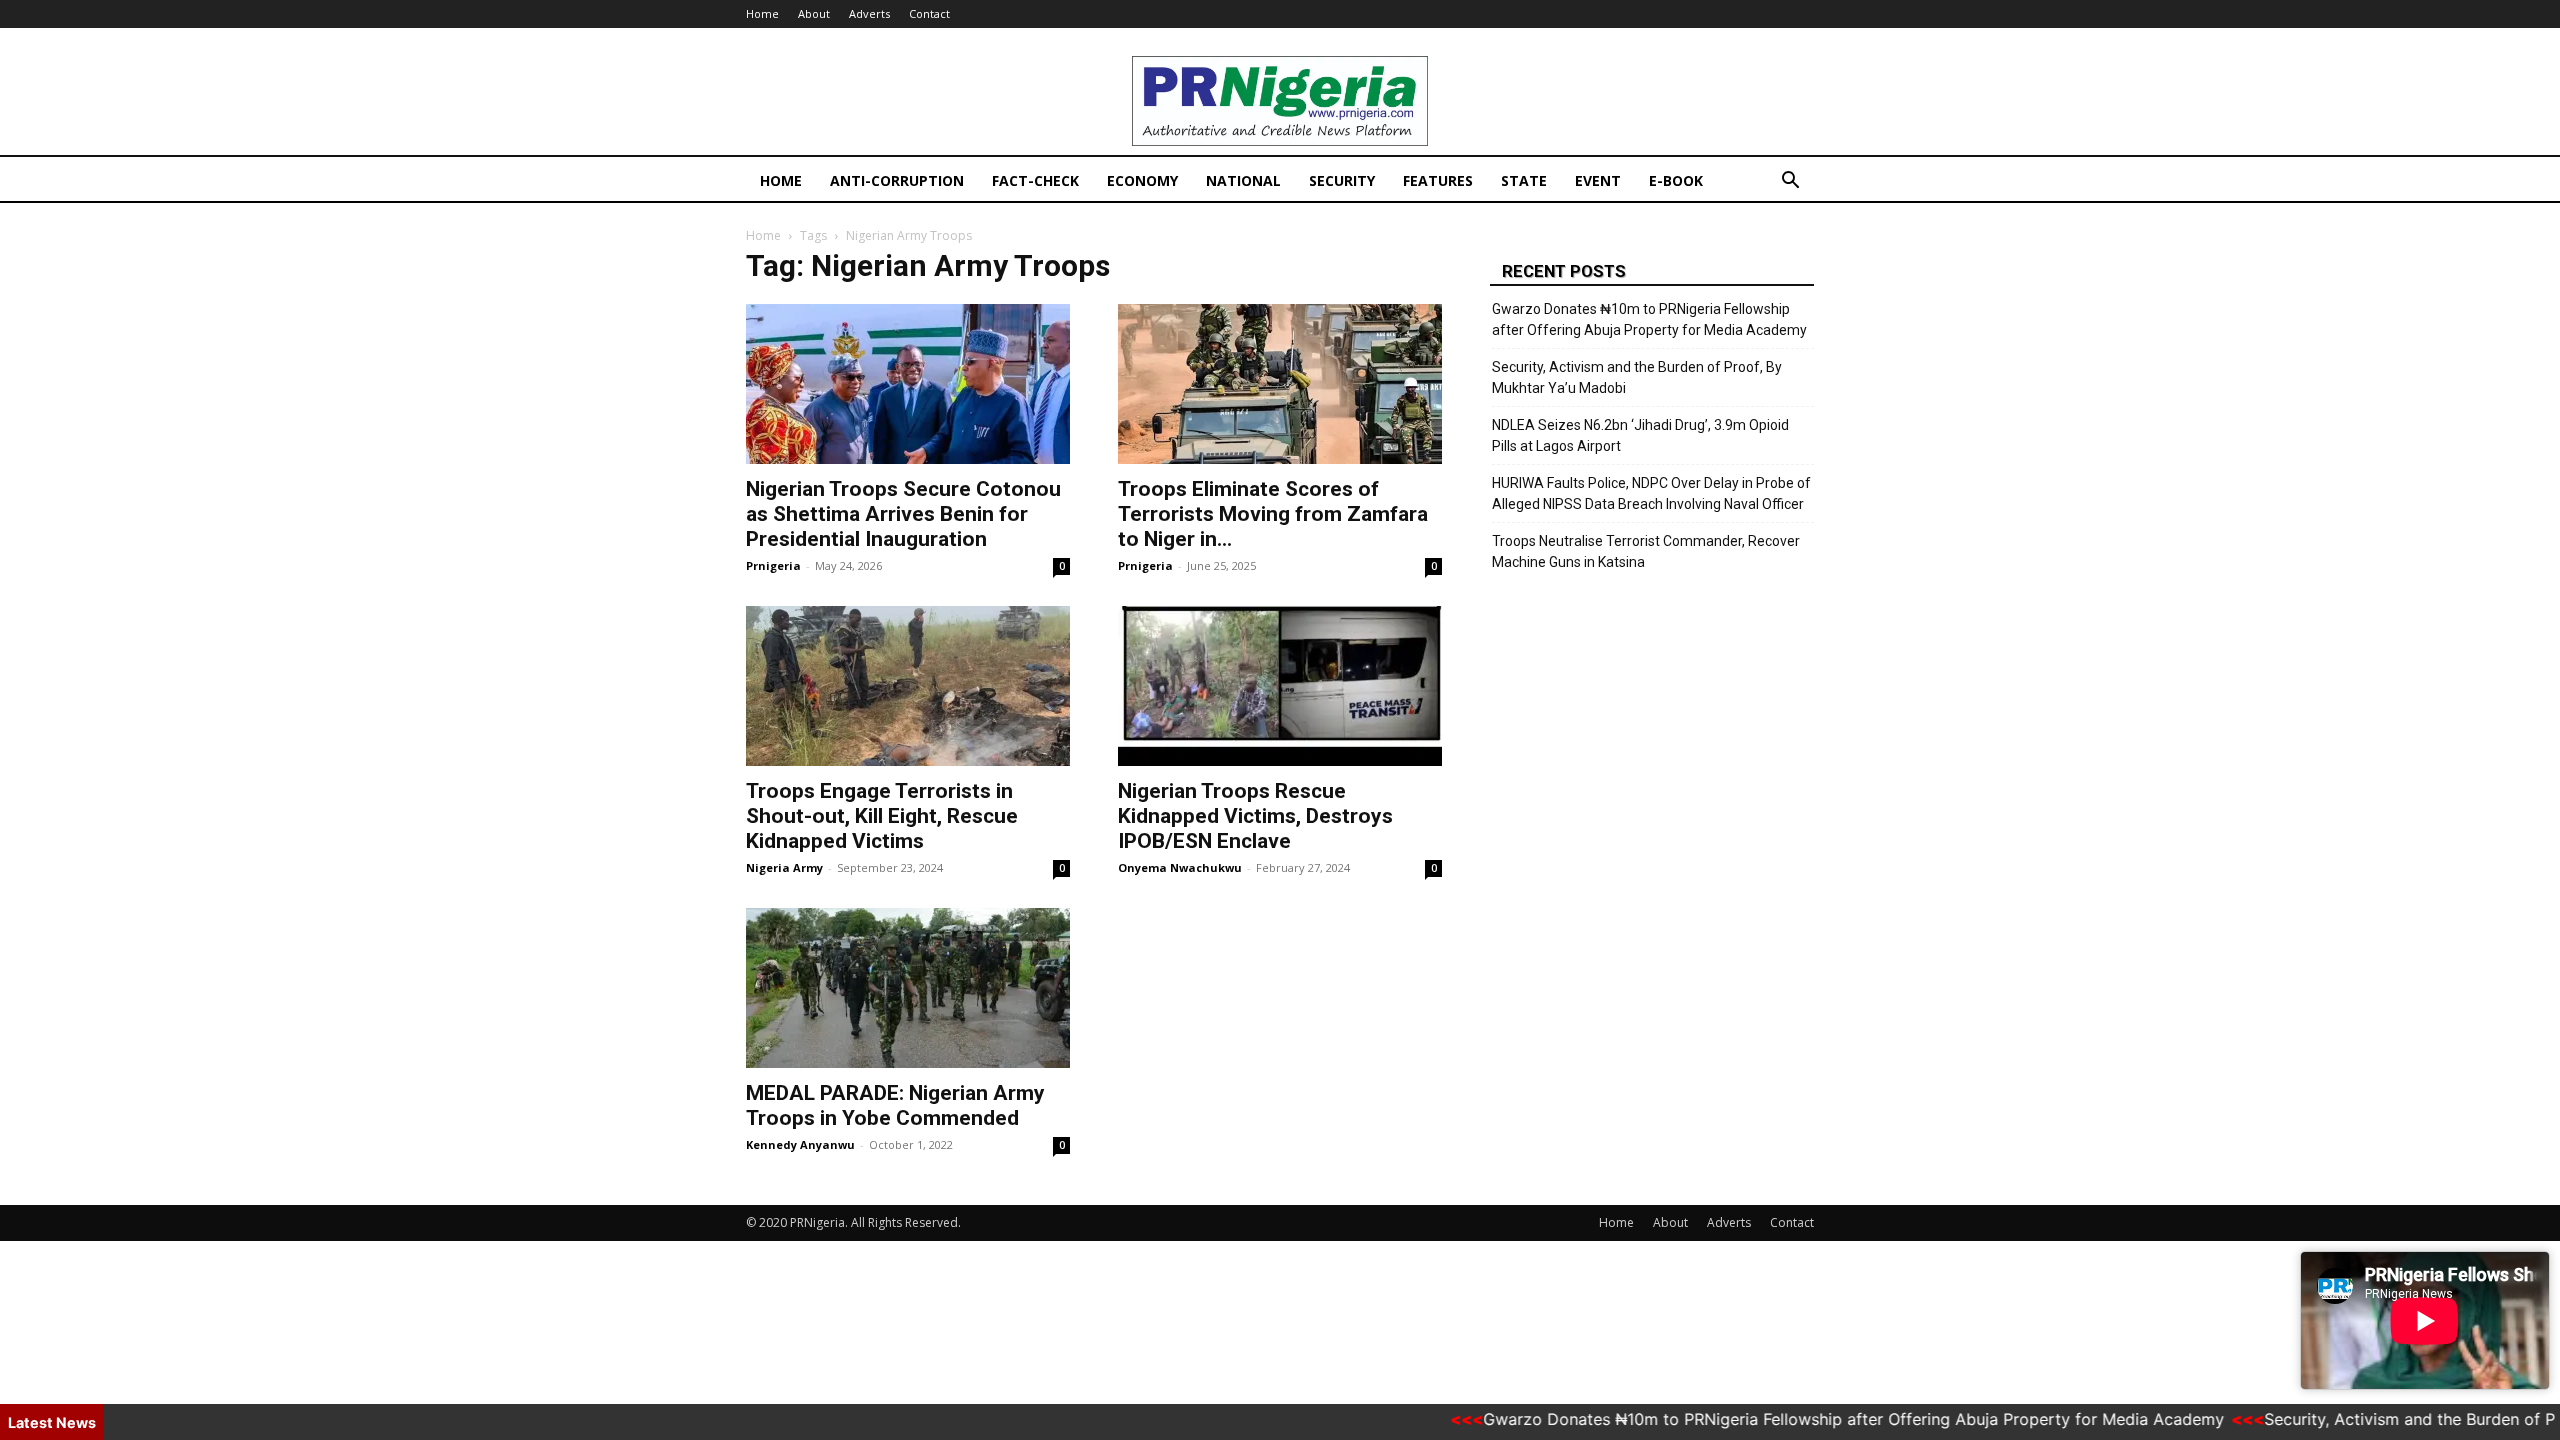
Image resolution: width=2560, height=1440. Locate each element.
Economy (1142, 180)
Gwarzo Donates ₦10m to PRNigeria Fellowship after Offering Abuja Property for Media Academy (1649, 319)
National (1243, 180)
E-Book (1676, 180)
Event (1598, 180)
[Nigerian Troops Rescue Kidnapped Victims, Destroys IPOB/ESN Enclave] (1280, 686)
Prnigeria (773, 565)
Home (762, 13)
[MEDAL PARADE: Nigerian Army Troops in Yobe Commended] (908, 988)
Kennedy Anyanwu (800, 1144)
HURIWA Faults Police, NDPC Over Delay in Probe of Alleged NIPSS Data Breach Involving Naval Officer (1651, 493)
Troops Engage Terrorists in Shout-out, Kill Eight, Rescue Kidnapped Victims (882, 816)
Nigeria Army (784, 867)
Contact (929, 13)
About (814, 13)
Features (1438, 180)
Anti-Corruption (897, 180)
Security (1342, 180)
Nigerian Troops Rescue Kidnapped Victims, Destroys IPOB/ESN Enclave (1255, 816)
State (1524, 180)
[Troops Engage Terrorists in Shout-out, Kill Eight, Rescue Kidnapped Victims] (908, 686)
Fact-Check (1035, 180)
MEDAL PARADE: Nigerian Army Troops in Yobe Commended (895, 1105)
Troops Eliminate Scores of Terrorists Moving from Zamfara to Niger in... (1273, 514)
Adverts (869, 13)
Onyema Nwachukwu (1180, 867)
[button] (1790, 182)
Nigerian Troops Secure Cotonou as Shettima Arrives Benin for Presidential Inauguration (903, 514)
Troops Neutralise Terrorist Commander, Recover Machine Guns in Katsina (1646, 551)
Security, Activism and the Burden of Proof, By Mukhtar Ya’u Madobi (1637, 377)
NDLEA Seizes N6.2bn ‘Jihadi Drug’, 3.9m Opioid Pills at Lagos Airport (1640, 435)
